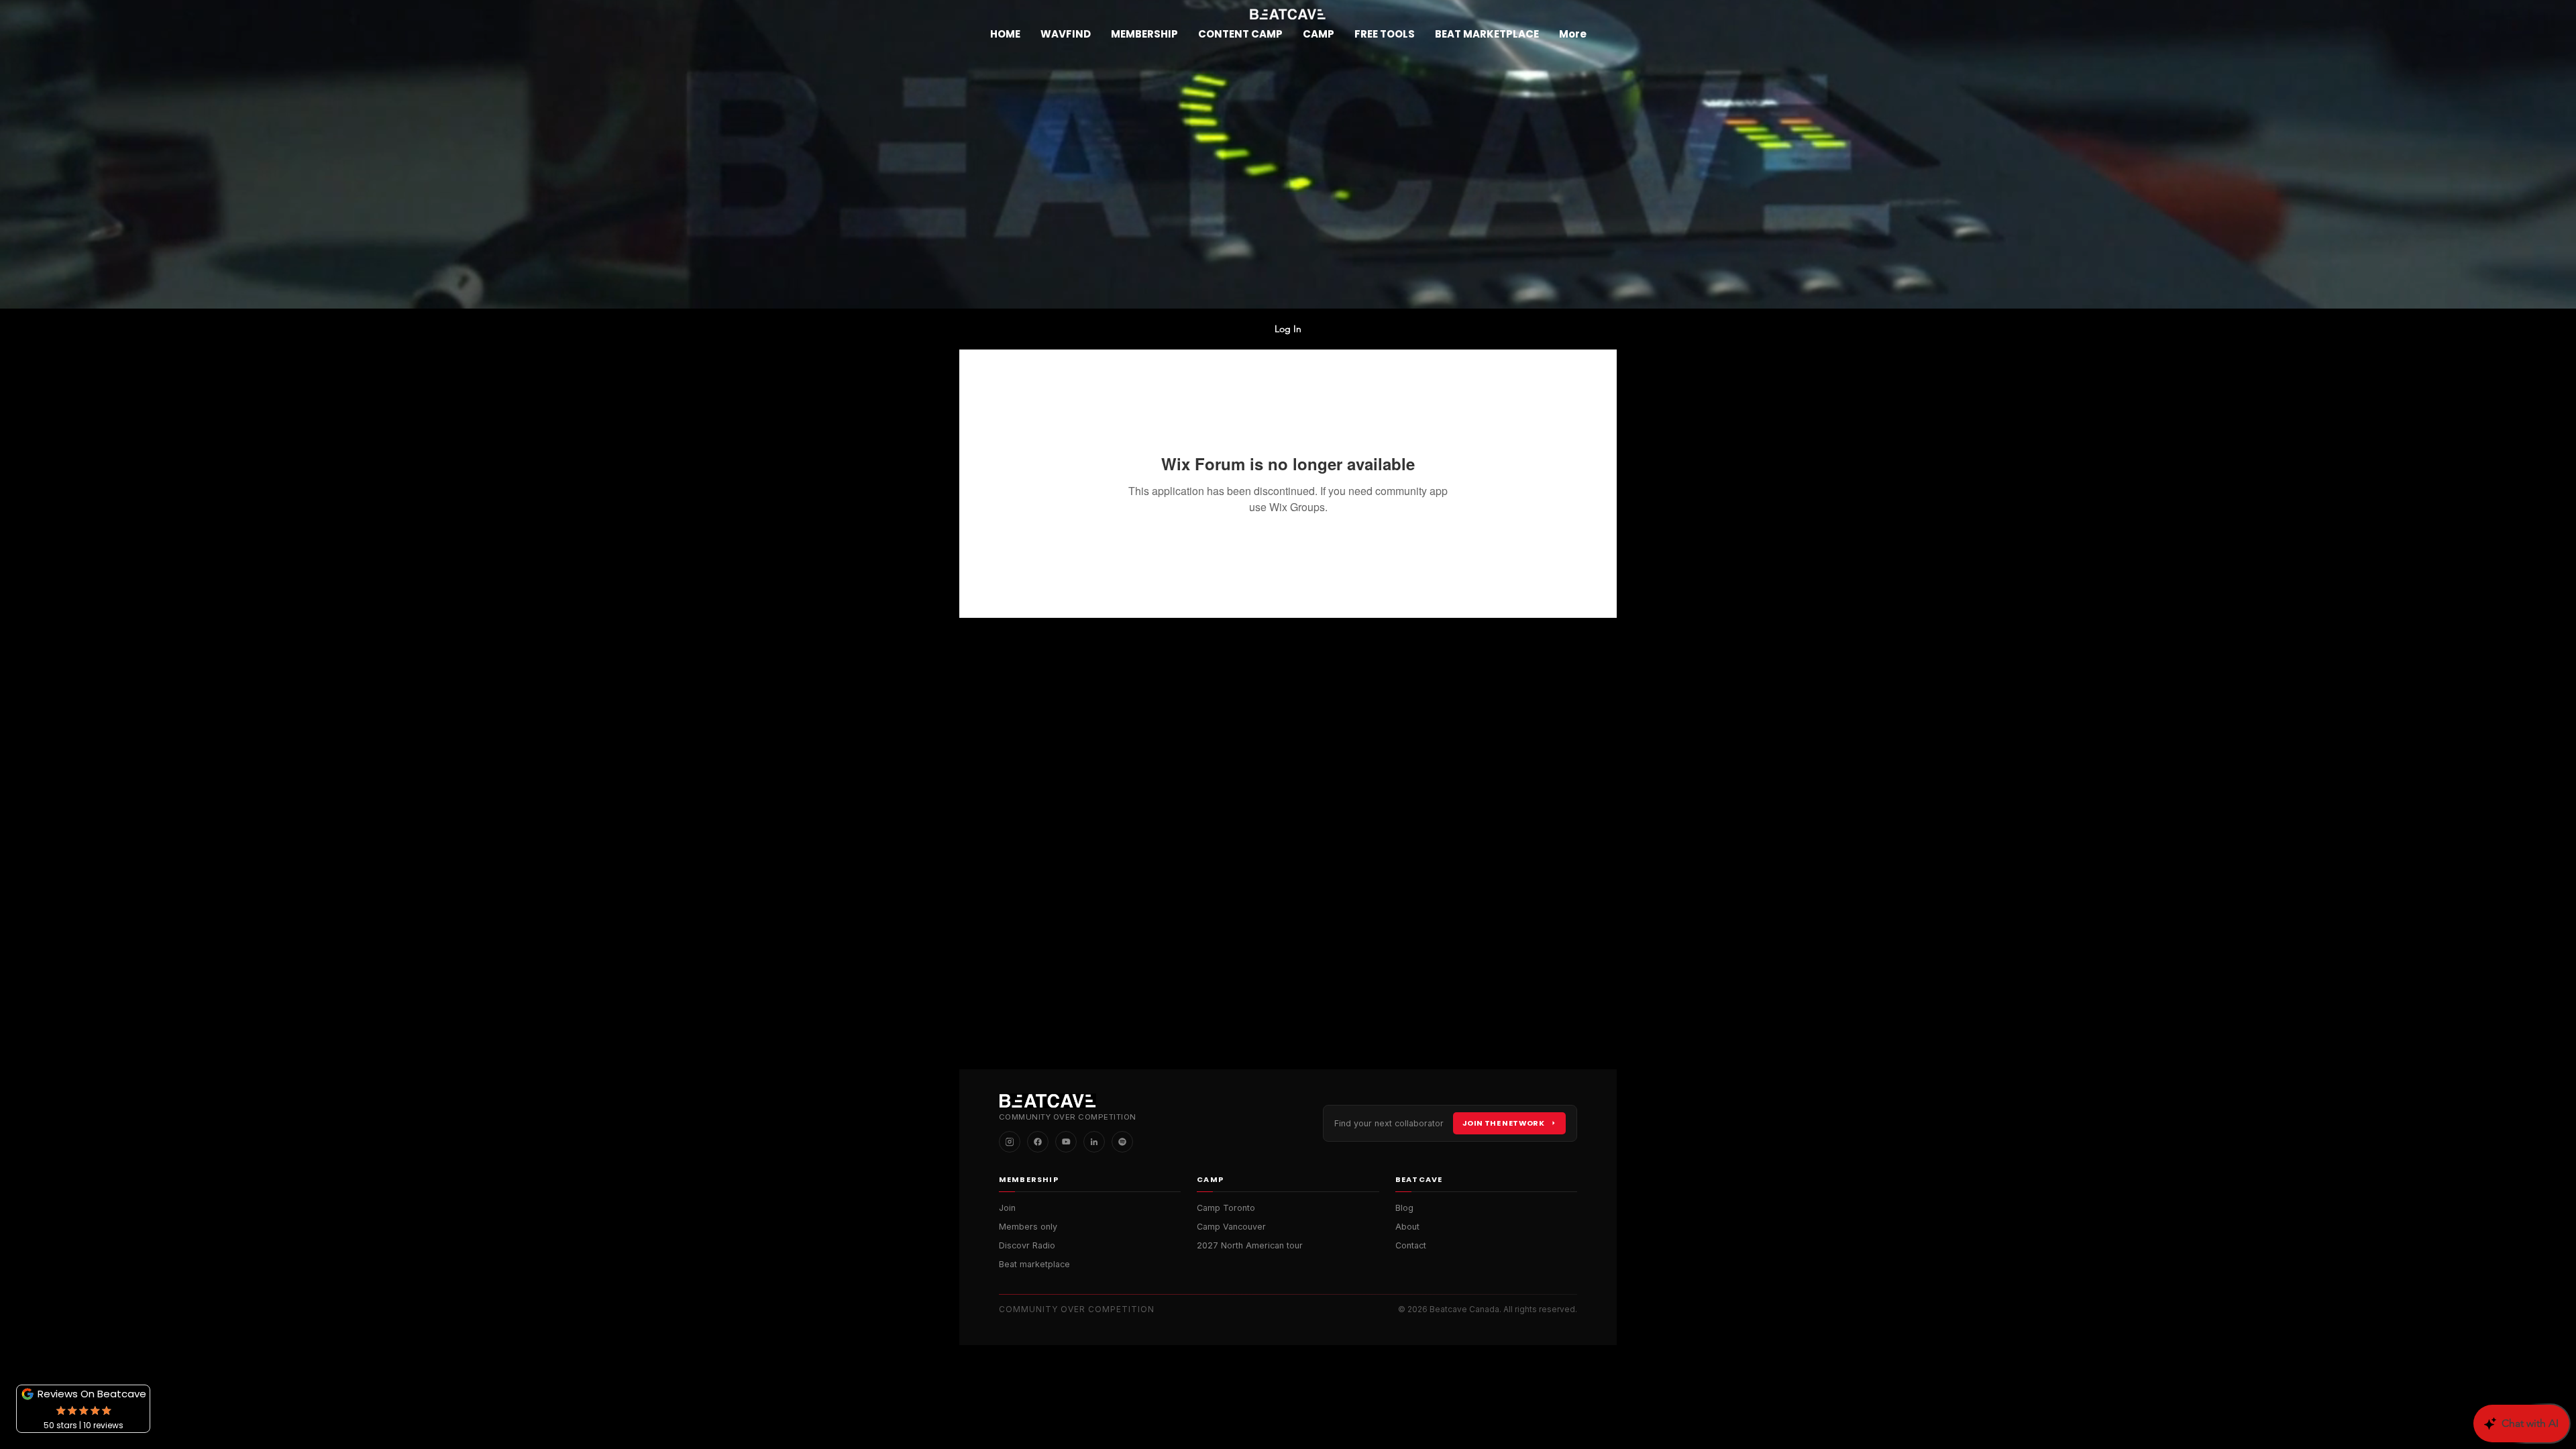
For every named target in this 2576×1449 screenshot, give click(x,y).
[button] (1144, 34)
